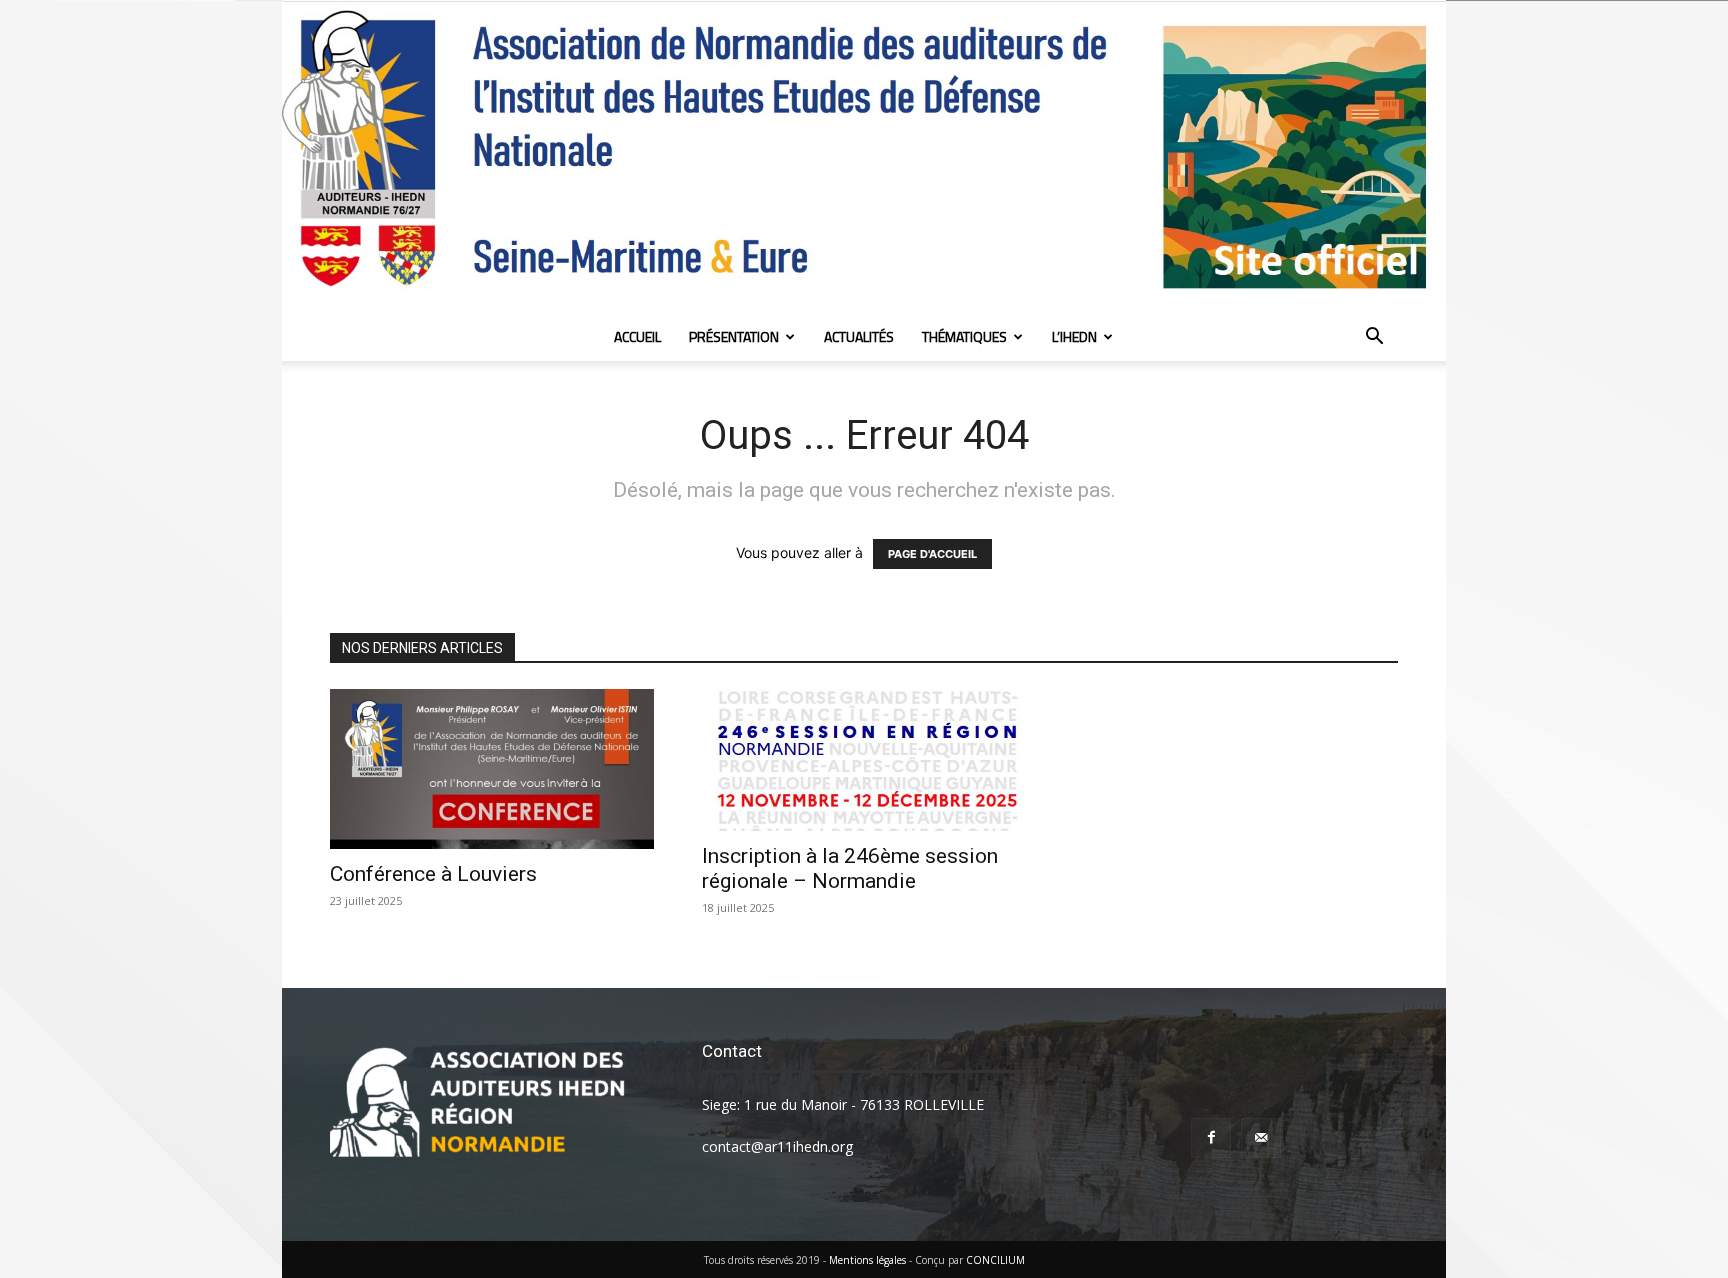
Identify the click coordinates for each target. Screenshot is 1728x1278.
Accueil (637, 336)
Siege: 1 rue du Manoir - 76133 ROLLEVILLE (843, 1104)
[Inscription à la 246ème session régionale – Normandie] (864, 760)
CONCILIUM (995, 1260)
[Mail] (1261, 1138)
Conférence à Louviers (433, 874)
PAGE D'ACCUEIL (932, 554)
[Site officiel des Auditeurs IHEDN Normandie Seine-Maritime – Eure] (864, 157)
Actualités (859, 336)
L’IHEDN (1074, 336)
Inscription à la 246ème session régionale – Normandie (850, 868)
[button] (1374, 338)
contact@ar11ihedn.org (777, 1146)
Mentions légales (867, 1260)
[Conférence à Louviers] (492, 769)
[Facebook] (1211, 1138)
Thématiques (964, 336)
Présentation (734, 336)
